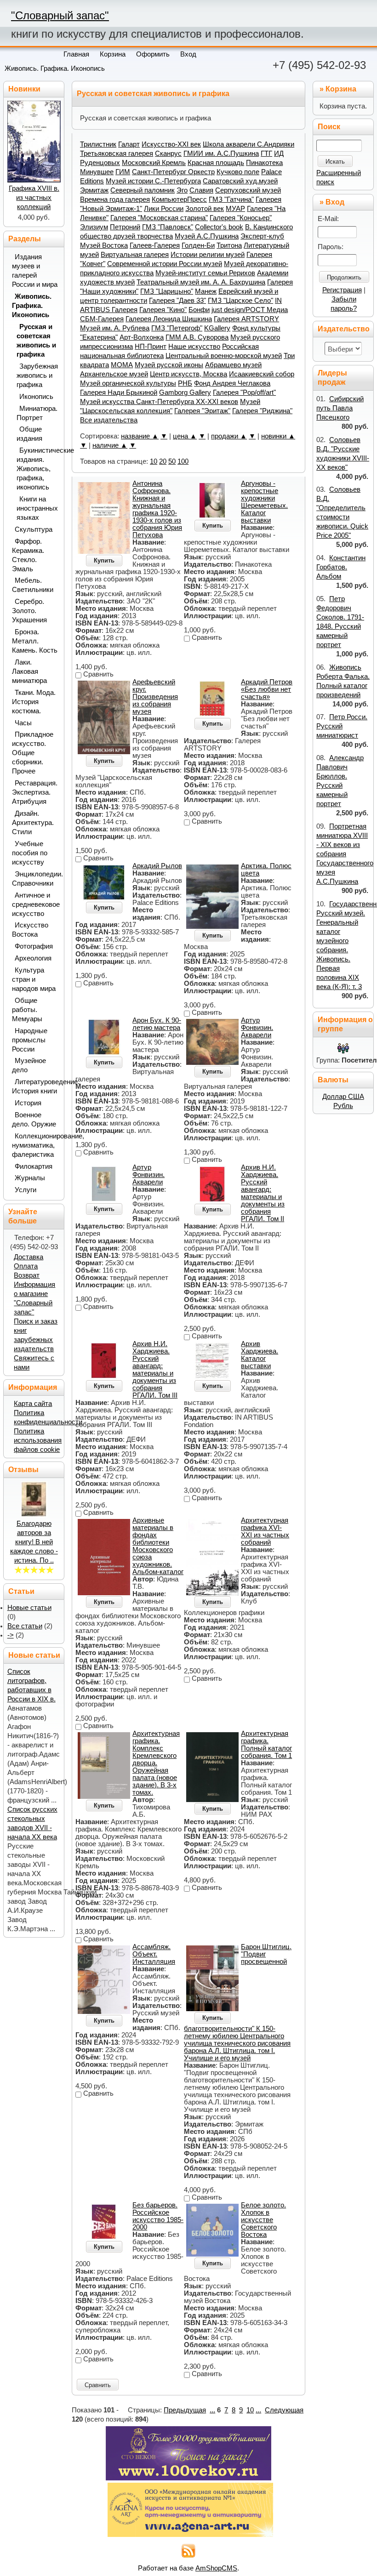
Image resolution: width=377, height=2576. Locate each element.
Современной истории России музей (165, 264)
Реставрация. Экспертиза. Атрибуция (35, 792)
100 (183, 461)
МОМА (122, 365)
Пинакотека (264, 163)
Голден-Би (198, 245)
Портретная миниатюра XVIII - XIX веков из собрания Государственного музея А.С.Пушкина (345, 854)
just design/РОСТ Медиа (250, 310)
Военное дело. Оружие (34, 1120)
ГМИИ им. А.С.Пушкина (221, 154)
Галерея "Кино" (163, 310)
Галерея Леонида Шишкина (169, 319)
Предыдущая (185, 2410)
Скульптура (34, 529)
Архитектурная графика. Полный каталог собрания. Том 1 (266, 1745)
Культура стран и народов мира (34, 979)
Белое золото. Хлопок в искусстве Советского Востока (263, 2220)
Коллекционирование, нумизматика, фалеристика (35, 1145)
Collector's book (219, 227)
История (28, 1103)
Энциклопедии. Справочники (35, 879)
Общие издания (29, 434)
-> (11, 1635)
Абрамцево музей (233, 365)
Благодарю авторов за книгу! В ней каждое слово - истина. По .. (34, 1542)
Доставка (29, 1257)
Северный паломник (143, 190)
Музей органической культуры (128, 383)
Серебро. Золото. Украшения (29, 611)
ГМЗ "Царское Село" (240, 301)
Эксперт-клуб (262, 236)
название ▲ (140, 436)
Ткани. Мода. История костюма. (34, 702)
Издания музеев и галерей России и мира (35, 271)
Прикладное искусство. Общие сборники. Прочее (33, 753)
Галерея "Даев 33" (177, 301)
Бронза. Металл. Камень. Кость (35, 641)
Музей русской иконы (169, 365)
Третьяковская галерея (117, 154)
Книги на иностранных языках (37, 508)
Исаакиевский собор (262, 374)
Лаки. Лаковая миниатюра (29, 671)
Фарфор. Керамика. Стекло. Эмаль (28, 555)
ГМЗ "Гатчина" (231, 199)
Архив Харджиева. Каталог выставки (260, 1355)
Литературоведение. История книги (35, 1086)
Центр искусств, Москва (188, 374)
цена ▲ (185, 436)
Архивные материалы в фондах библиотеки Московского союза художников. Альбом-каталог (158, 1546)
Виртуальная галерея (135, 255)
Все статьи (25, 1626)
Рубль (343, 1106)
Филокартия (34, 1166)
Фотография (34, 946)
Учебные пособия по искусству (30, 853)
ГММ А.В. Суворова (197, 337)
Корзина (341, 89)
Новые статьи (29, 1608)
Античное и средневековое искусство (35, 904)
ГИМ (123, 172)
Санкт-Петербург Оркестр (173, 172)
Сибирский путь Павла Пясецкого (340, 408)
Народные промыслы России (30, 1040)
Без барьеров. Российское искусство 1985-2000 (158, 2216)
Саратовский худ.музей (240, 181)
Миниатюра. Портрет (37, 413)
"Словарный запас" (60, 15)
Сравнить (98, 2385)
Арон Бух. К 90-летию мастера (157, 1024)
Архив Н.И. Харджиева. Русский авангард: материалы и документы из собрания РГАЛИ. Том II (263, 1193)
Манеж (206, 291)
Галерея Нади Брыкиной (119, 392)
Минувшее (97, 172)
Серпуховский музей (248, 190)
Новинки (24, 89)
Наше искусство (194, 347)
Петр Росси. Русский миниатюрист (342, 726)
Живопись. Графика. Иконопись (55, 68)
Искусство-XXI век (171, 144)
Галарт (129, 144)
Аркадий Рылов (157, 866)
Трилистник (98, 144)
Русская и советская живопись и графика (36, 341)
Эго (182, 190)
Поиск (329, 127)
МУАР (235, 209)
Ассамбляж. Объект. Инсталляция (154, 1954)
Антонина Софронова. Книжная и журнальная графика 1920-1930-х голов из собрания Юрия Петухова (157, 509)
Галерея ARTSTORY (246, 319)
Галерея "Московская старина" (159, 218)
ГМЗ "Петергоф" (177, 328)
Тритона (229, 245)
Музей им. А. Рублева (115, 328)
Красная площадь (216, 163)
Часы (23, 723)
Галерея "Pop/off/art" (244, 392)
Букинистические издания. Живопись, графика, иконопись (37, 469)
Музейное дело (29, 1065)
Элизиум (94, 227)
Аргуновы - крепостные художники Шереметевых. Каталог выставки (264, 502)
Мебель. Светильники (33, 585)
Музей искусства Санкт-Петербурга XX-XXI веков (159, 402)
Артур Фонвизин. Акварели (257, 1028)
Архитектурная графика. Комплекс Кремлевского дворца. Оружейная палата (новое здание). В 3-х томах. (156, 1763)
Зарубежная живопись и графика (37, 375)
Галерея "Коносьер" (241, 218)
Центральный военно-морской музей (224, 356)
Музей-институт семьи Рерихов (205, 273)
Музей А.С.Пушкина (207, 236)
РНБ (185, 383)
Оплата (26, 1266)
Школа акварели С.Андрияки (248, 144)
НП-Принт (151, 347)
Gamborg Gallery (185, 392)
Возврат (27, 1275)
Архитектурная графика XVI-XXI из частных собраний (265, 1531)
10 (154, 461)
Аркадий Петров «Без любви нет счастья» (267, 689)
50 (172, 461)
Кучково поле (238, 172)
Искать (335, 162)
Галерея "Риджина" (262, 411)
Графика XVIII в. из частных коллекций (34, 198)
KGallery (217, 328)
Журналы (30, 1178)
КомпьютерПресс (179, 199)
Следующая (284, 2410)
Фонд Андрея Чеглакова (232, 383)
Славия (201, 190)
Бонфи (199, 310)
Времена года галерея (115, 199)
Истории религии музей (208, 255)
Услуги (26, 1190)
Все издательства (109, 420)
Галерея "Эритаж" (202, 411)
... (212, 2410)
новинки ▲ (278, 436)
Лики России (164, 209)
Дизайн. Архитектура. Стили (33, 823)
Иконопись (36, 397)
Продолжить (344, 277)
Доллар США (343, 1097)
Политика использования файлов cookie (38, 1440)
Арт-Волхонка (142, 337)
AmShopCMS (216, 2568)
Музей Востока (104, 245)
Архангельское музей (114, 374)
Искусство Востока (30, 930)
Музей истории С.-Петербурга (153, 181)
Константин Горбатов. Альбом (341, 567)
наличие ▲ (110, 445)
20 (163, 461)
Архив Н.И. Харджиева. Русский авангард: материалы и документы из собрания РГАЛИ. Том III (155, 1370)
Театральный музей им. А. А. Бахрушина (201, 282)
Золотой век (205, 209)
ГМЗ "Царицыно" (167, 291)
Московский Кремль (154, 163)
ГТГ (266, 154)
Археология (33, 958)
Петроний (125, 227)
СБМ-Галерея (102, 319)
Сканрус (168, 154)
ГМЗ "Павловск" (168, 227)
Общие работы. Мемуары (27, 1010)
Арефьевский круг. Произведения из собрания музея (155, 697)
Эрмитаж (94, 190)
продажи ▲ (229, 436)
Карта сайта (33, 1404)
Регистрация (342, 290)
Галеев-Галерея (155, 245)
